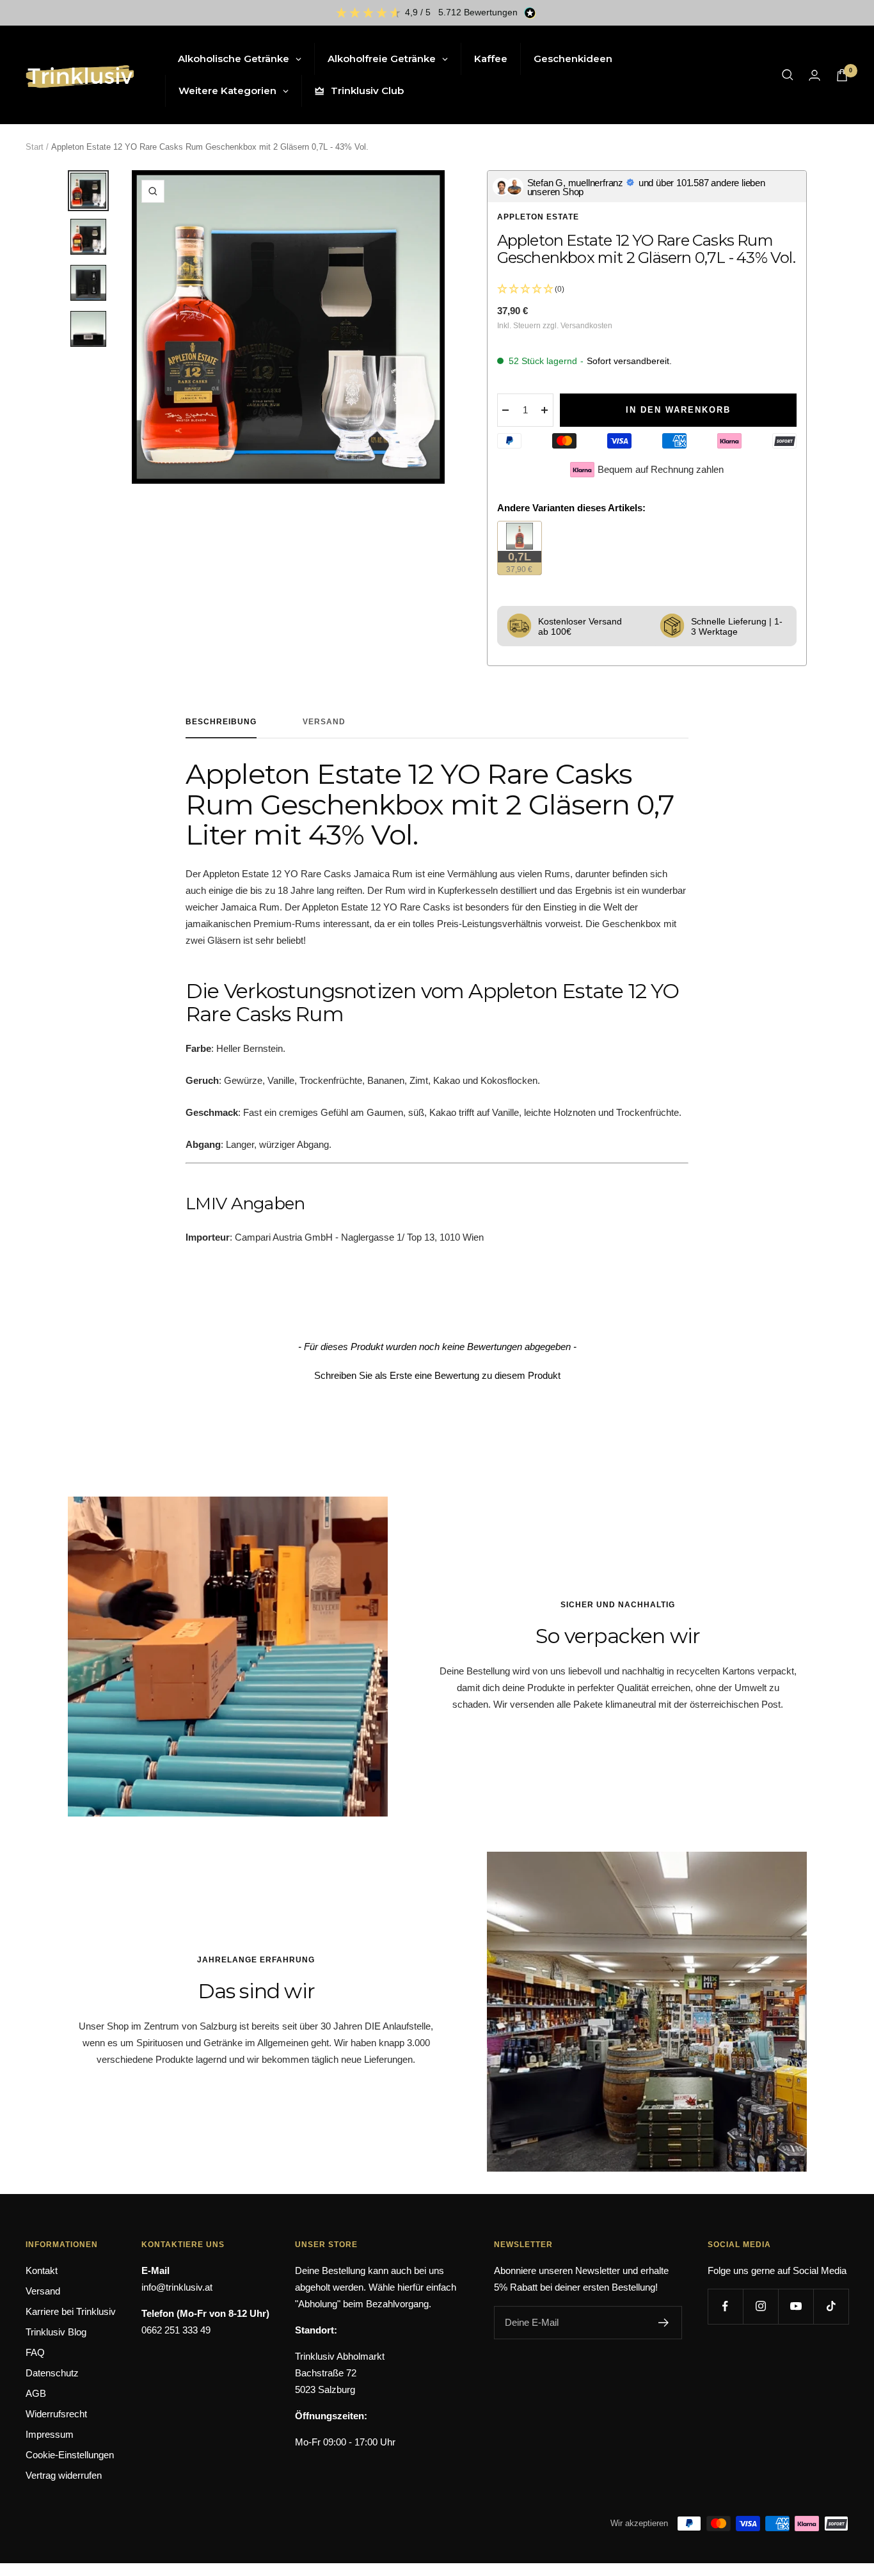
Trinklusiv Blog (56, 2332)
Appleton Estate (538, 217)
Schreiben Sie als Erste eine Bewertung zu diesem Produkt (437, 1375)
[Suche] (788, 75)
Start (35, 147)
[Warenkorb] (842, 75)
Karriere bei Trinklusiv (71, 2311)
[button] (437, 1374)
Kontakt (42, 2270)
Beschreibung (221, 722)
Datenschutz (52, 2373)
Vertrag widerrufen (64, 2475)
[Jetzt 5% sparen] (664, 2323)
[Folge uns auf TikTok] (831, 2306)
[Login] (814, 75)
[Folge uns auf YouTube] (796, 2306)
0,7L (524, 562)
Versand (324, 722)
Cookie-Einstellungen (70, 2455)
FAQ (35, 2352)
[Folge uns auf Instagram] (760, 2306)
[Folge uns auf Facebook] (725, 2306)
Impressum (50, 2434)
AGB (36, 2393)
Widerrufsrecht (56, 2414)
